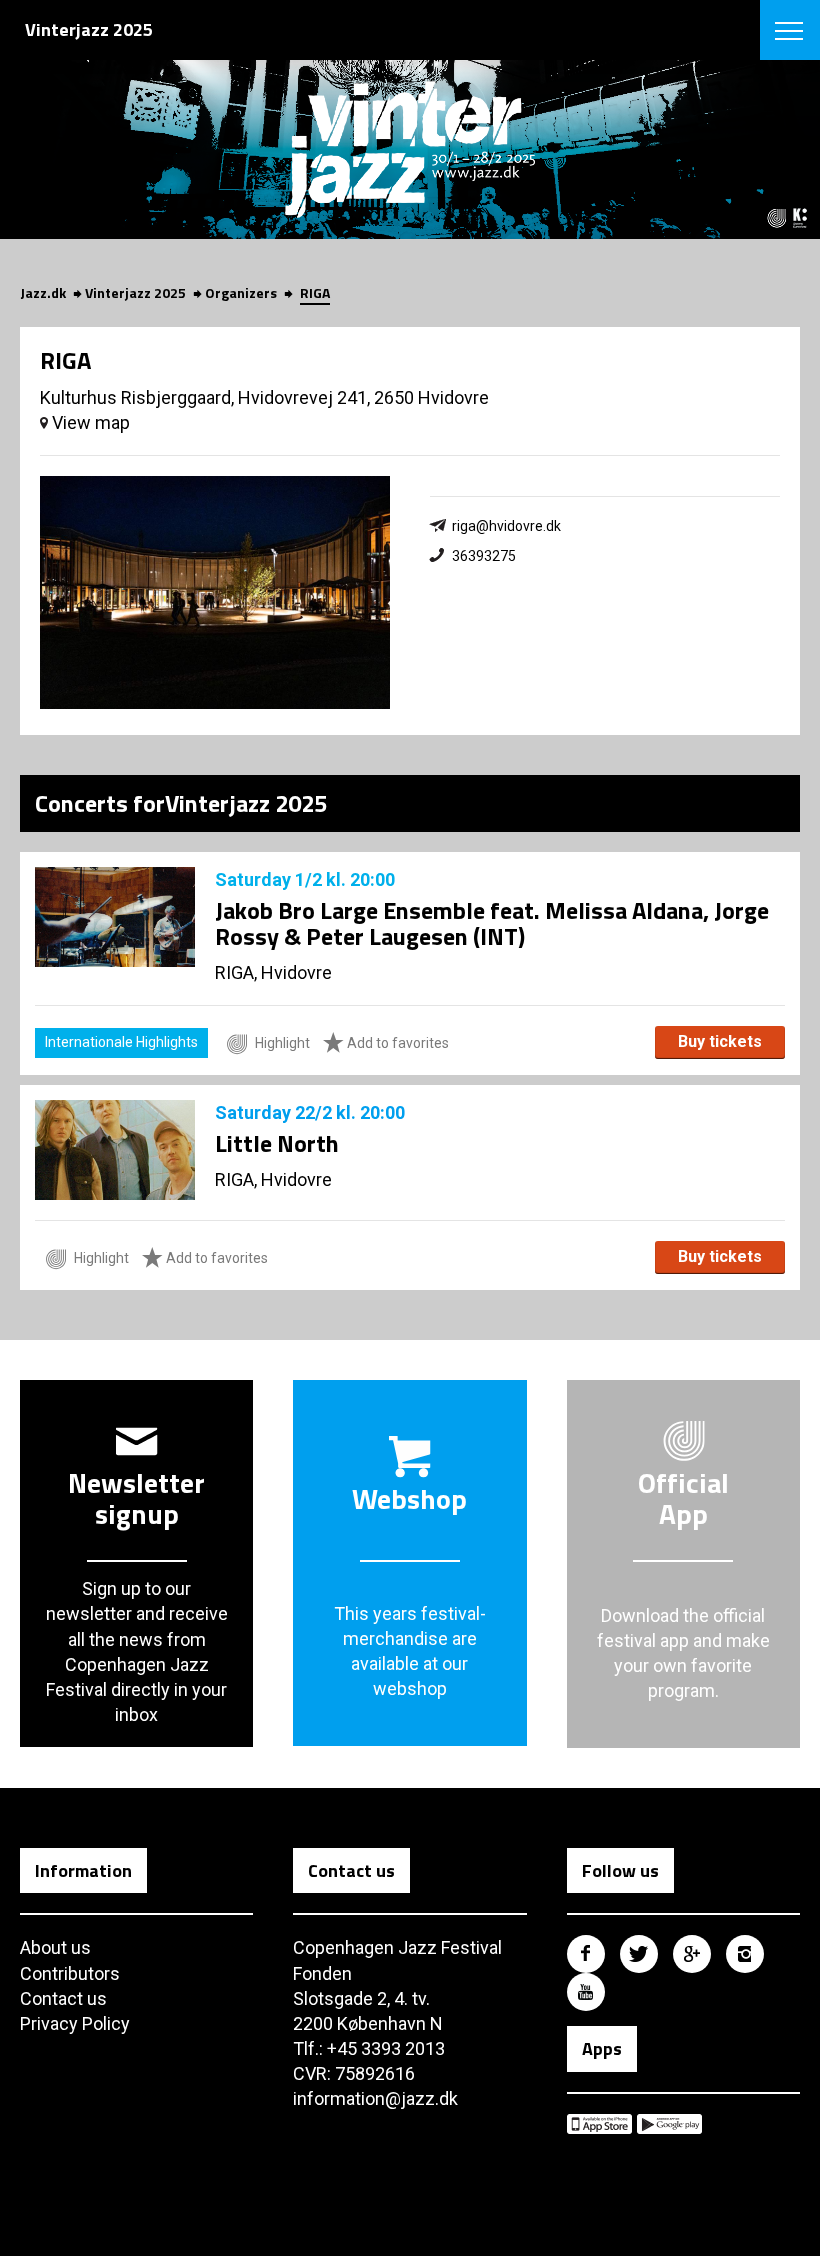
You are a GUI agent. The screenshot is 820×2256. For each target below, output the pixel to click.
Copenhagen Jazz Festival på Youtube (586, 1992)
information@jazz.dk (375, 2098)
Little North (277, 1143)
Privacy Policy (75, 2023)
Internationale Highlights (121, 1042)
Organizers (241, 292)
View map (89, 422)
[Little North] (115, 1150)
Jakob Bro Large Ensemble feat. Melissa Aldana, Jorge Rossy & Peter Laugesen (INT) (492, 923)
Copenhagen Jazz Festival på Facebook (586, 1954)
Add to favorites (396, 1043)
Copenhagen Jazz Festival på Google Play (669, 2124)
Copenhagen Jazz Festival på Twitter (639, 1954)
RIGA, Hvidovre (273, 972)
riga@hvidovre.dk (506, 526)
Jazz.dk (43, 292)
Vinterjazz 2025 (135, 292)
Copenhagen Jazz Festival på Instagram (745, 1954)
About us (55, 1947)
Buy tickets (720, 1041)
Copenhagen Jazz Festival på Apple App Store (599, 2124)
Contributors (70, 1973)
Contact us (63, 1998)
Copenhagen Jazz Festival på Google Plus (692, 1954)
